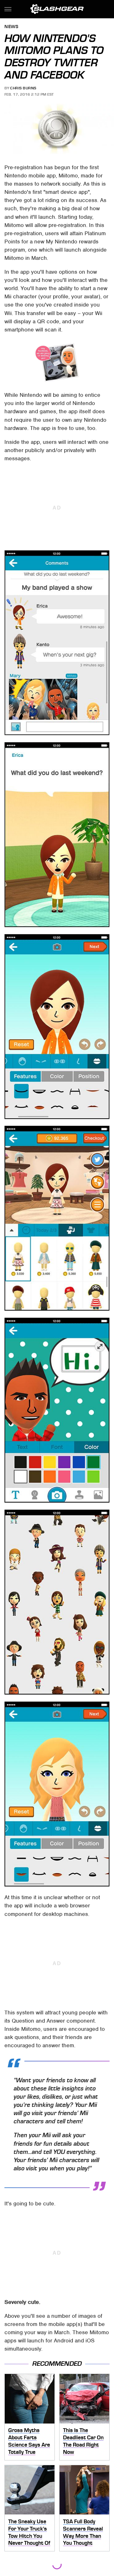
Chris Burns (23, 88)
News (11, 27)
